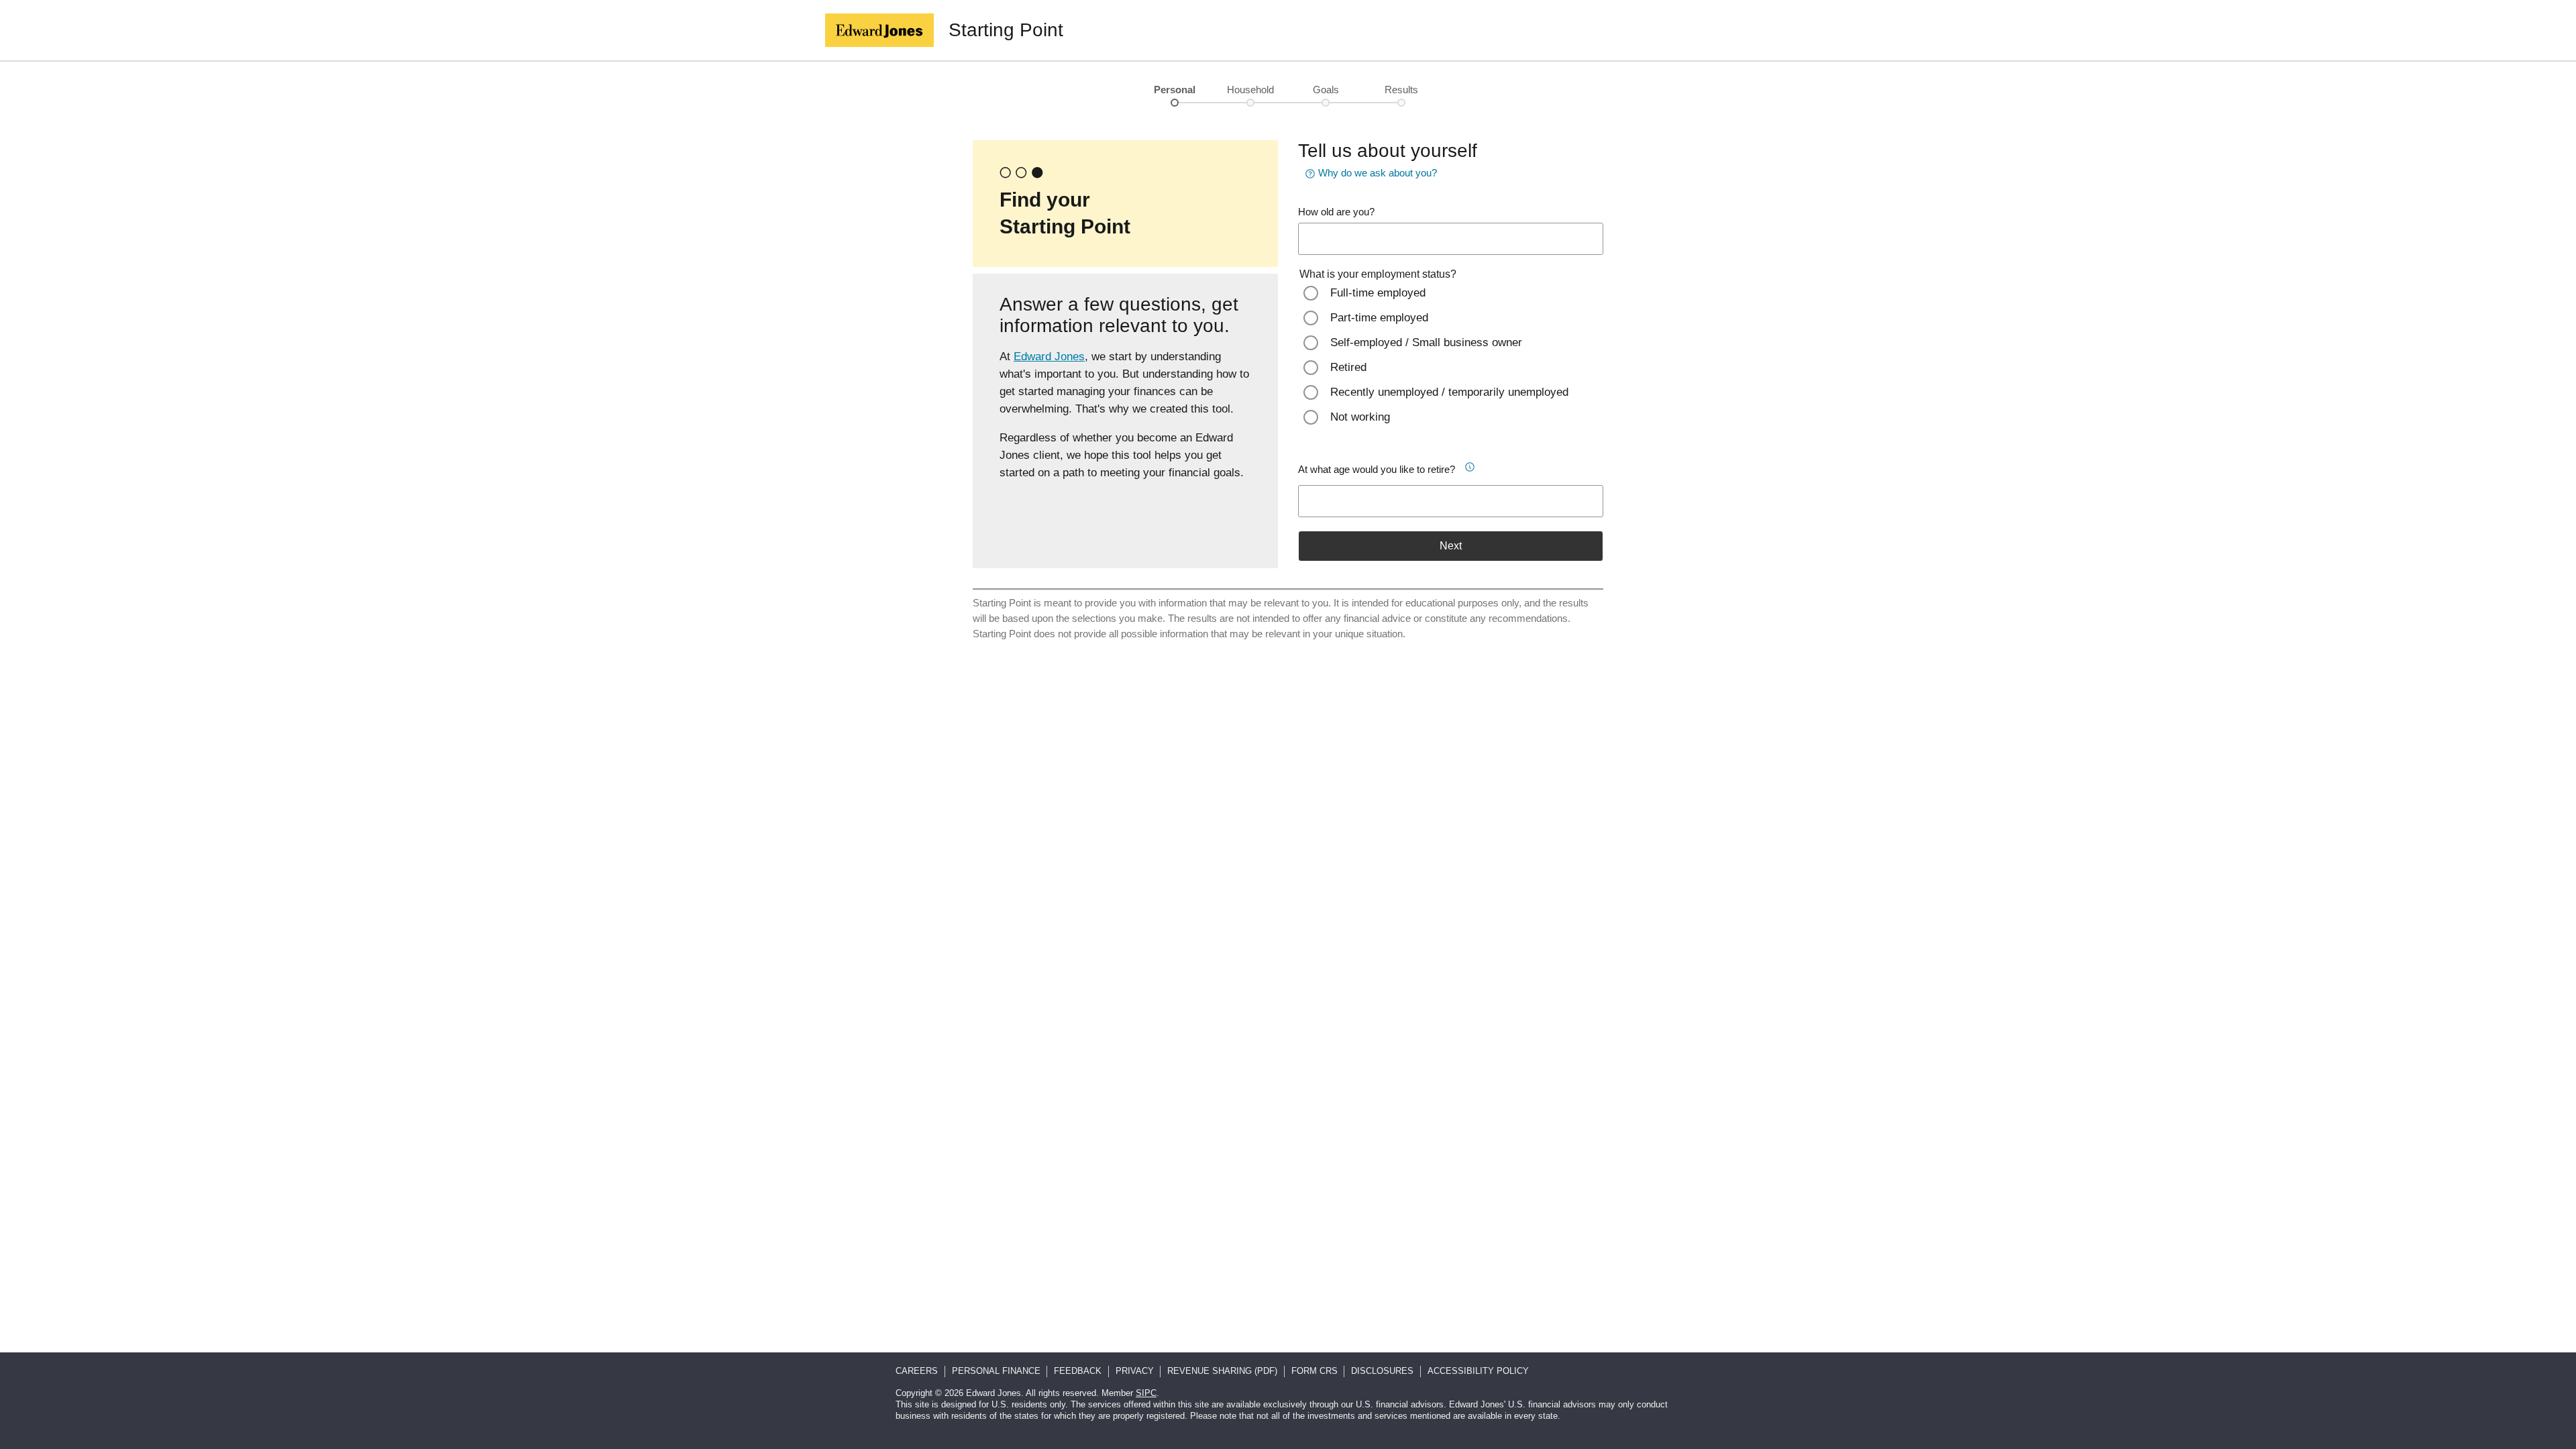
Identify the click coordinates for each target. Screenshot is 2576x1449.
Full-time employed (1378, 293)
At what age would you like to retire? (1377, 469)
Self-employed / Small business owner (1426, 342)
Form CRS (1314, 1371)
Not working (1360, 417)
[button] (1474, 465)
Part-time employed (1379, 318)
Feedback (1078, 1371)
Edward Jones (1049, 357)
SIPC (1146, 1393)
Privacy (1135, 1371)
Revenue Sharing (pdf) (1222, 1371)
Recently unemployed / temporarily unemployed (1449, 392)
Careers (917, 1371)
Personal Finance (996, 1371)
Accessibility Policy (1478, 1371)
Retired (1348, 367)
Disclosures (1382, 1371)
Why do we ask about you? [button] (1378, 173)
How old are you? (1336, 212)
